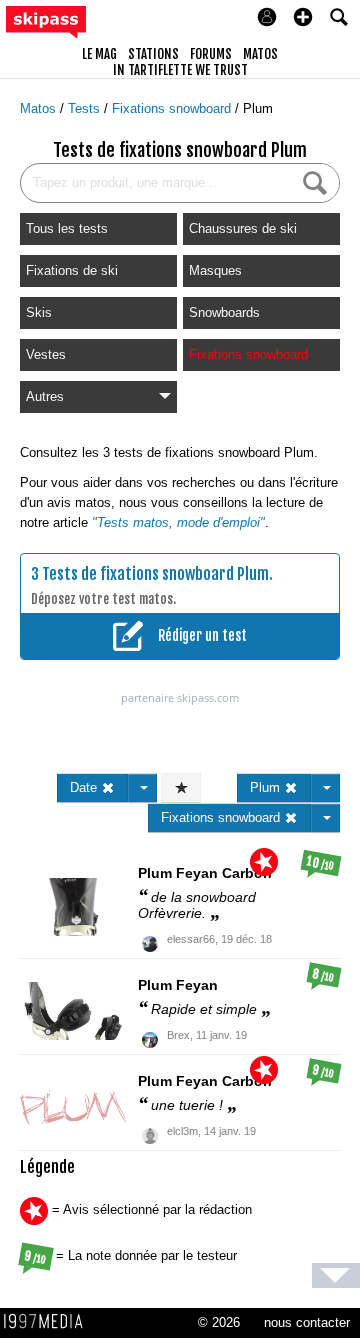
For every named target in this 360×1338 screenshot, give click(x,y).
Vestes (46, 354)
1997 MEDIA (49, 1322)
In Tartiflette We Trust (180, 70)
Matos (40, 108)
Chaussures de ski (243, 228)
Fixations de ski (72, 270)
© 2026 (219, 1322)
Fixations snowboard (173, 108)
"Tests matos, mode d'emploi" (178, 522)
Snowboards (224, 312)
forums (211, 54)
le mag (99, 54)
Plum (258, 108)
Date (85, 787)
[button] (303, 17)
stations (153, 54)
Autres (45, 396)
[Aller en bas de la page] (336, 1275)
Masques (215, 270)
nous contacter (307, 1322)
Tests (86, 108)
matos (260, 54)
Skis (39, 312)
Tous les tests (67, 228)
